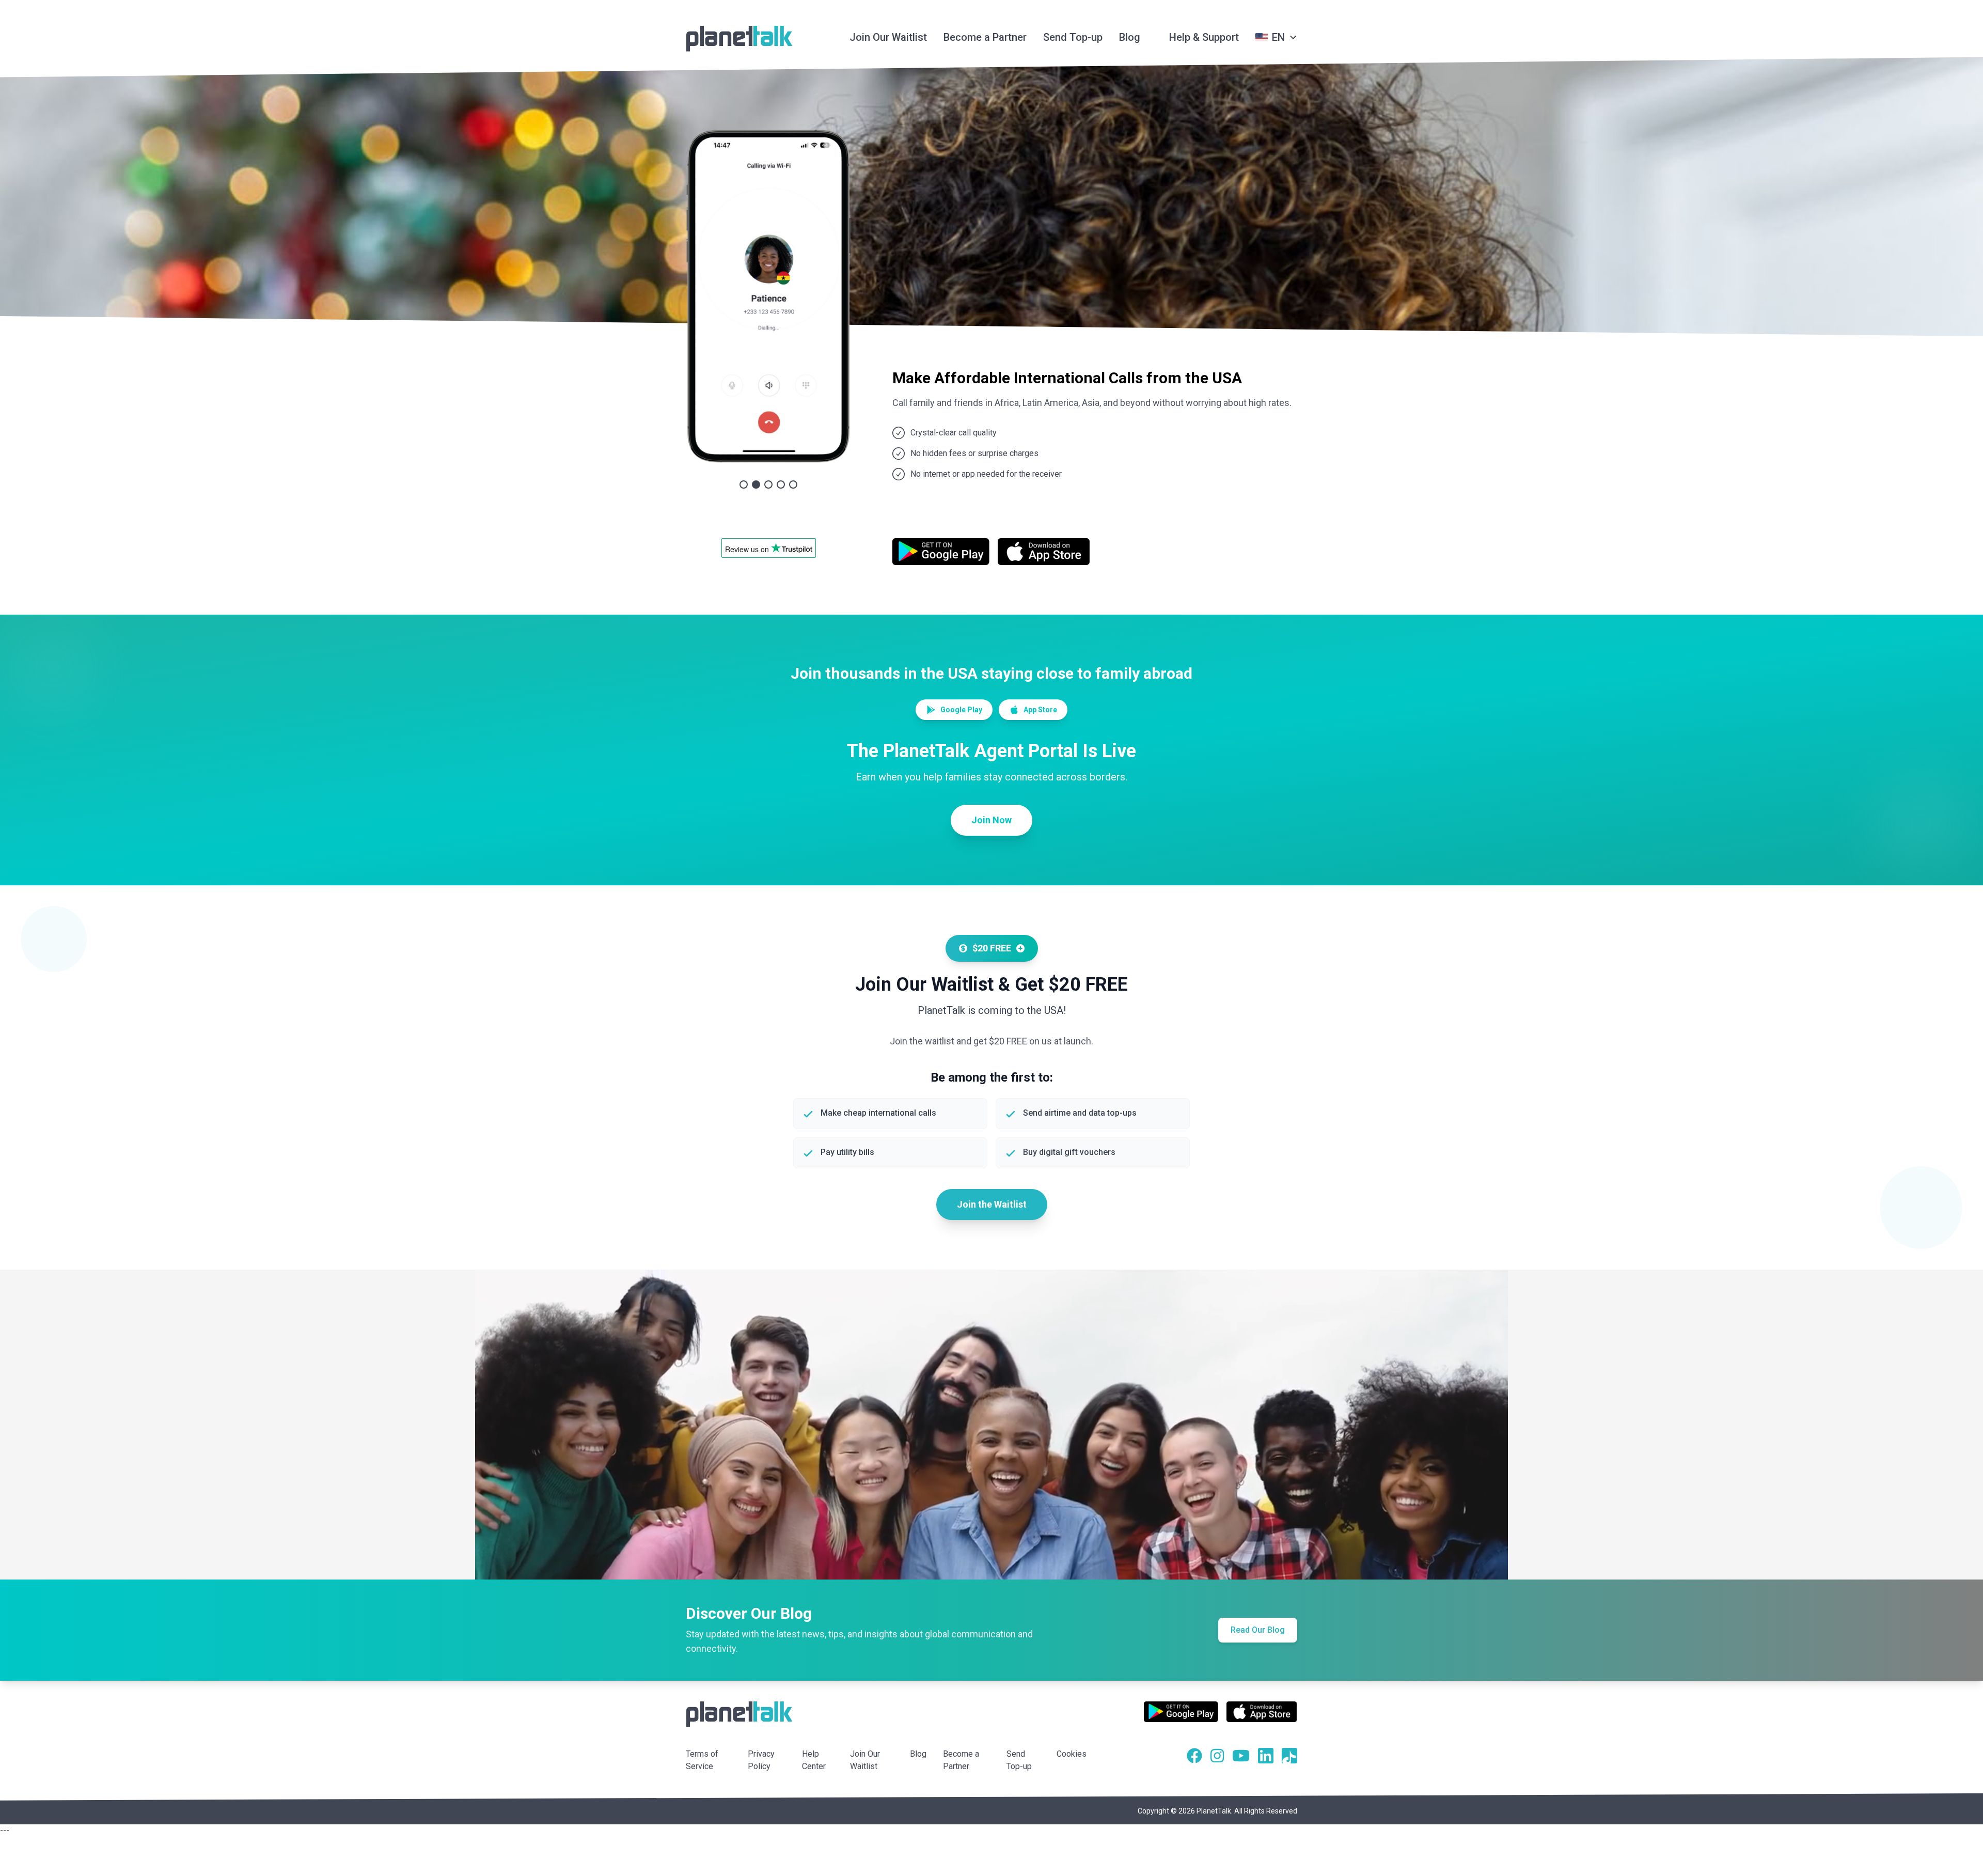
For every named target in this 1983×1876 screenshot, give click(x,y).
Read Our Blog (1258, 1630)
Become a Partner (985, 37)
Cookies (1072, 1754)
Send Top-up (1073, 37)
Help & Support (1204, 37)
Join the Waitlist (992, 1204)
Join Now (991, 820)
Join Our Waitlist (888, 37)
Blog (1130, 37)
